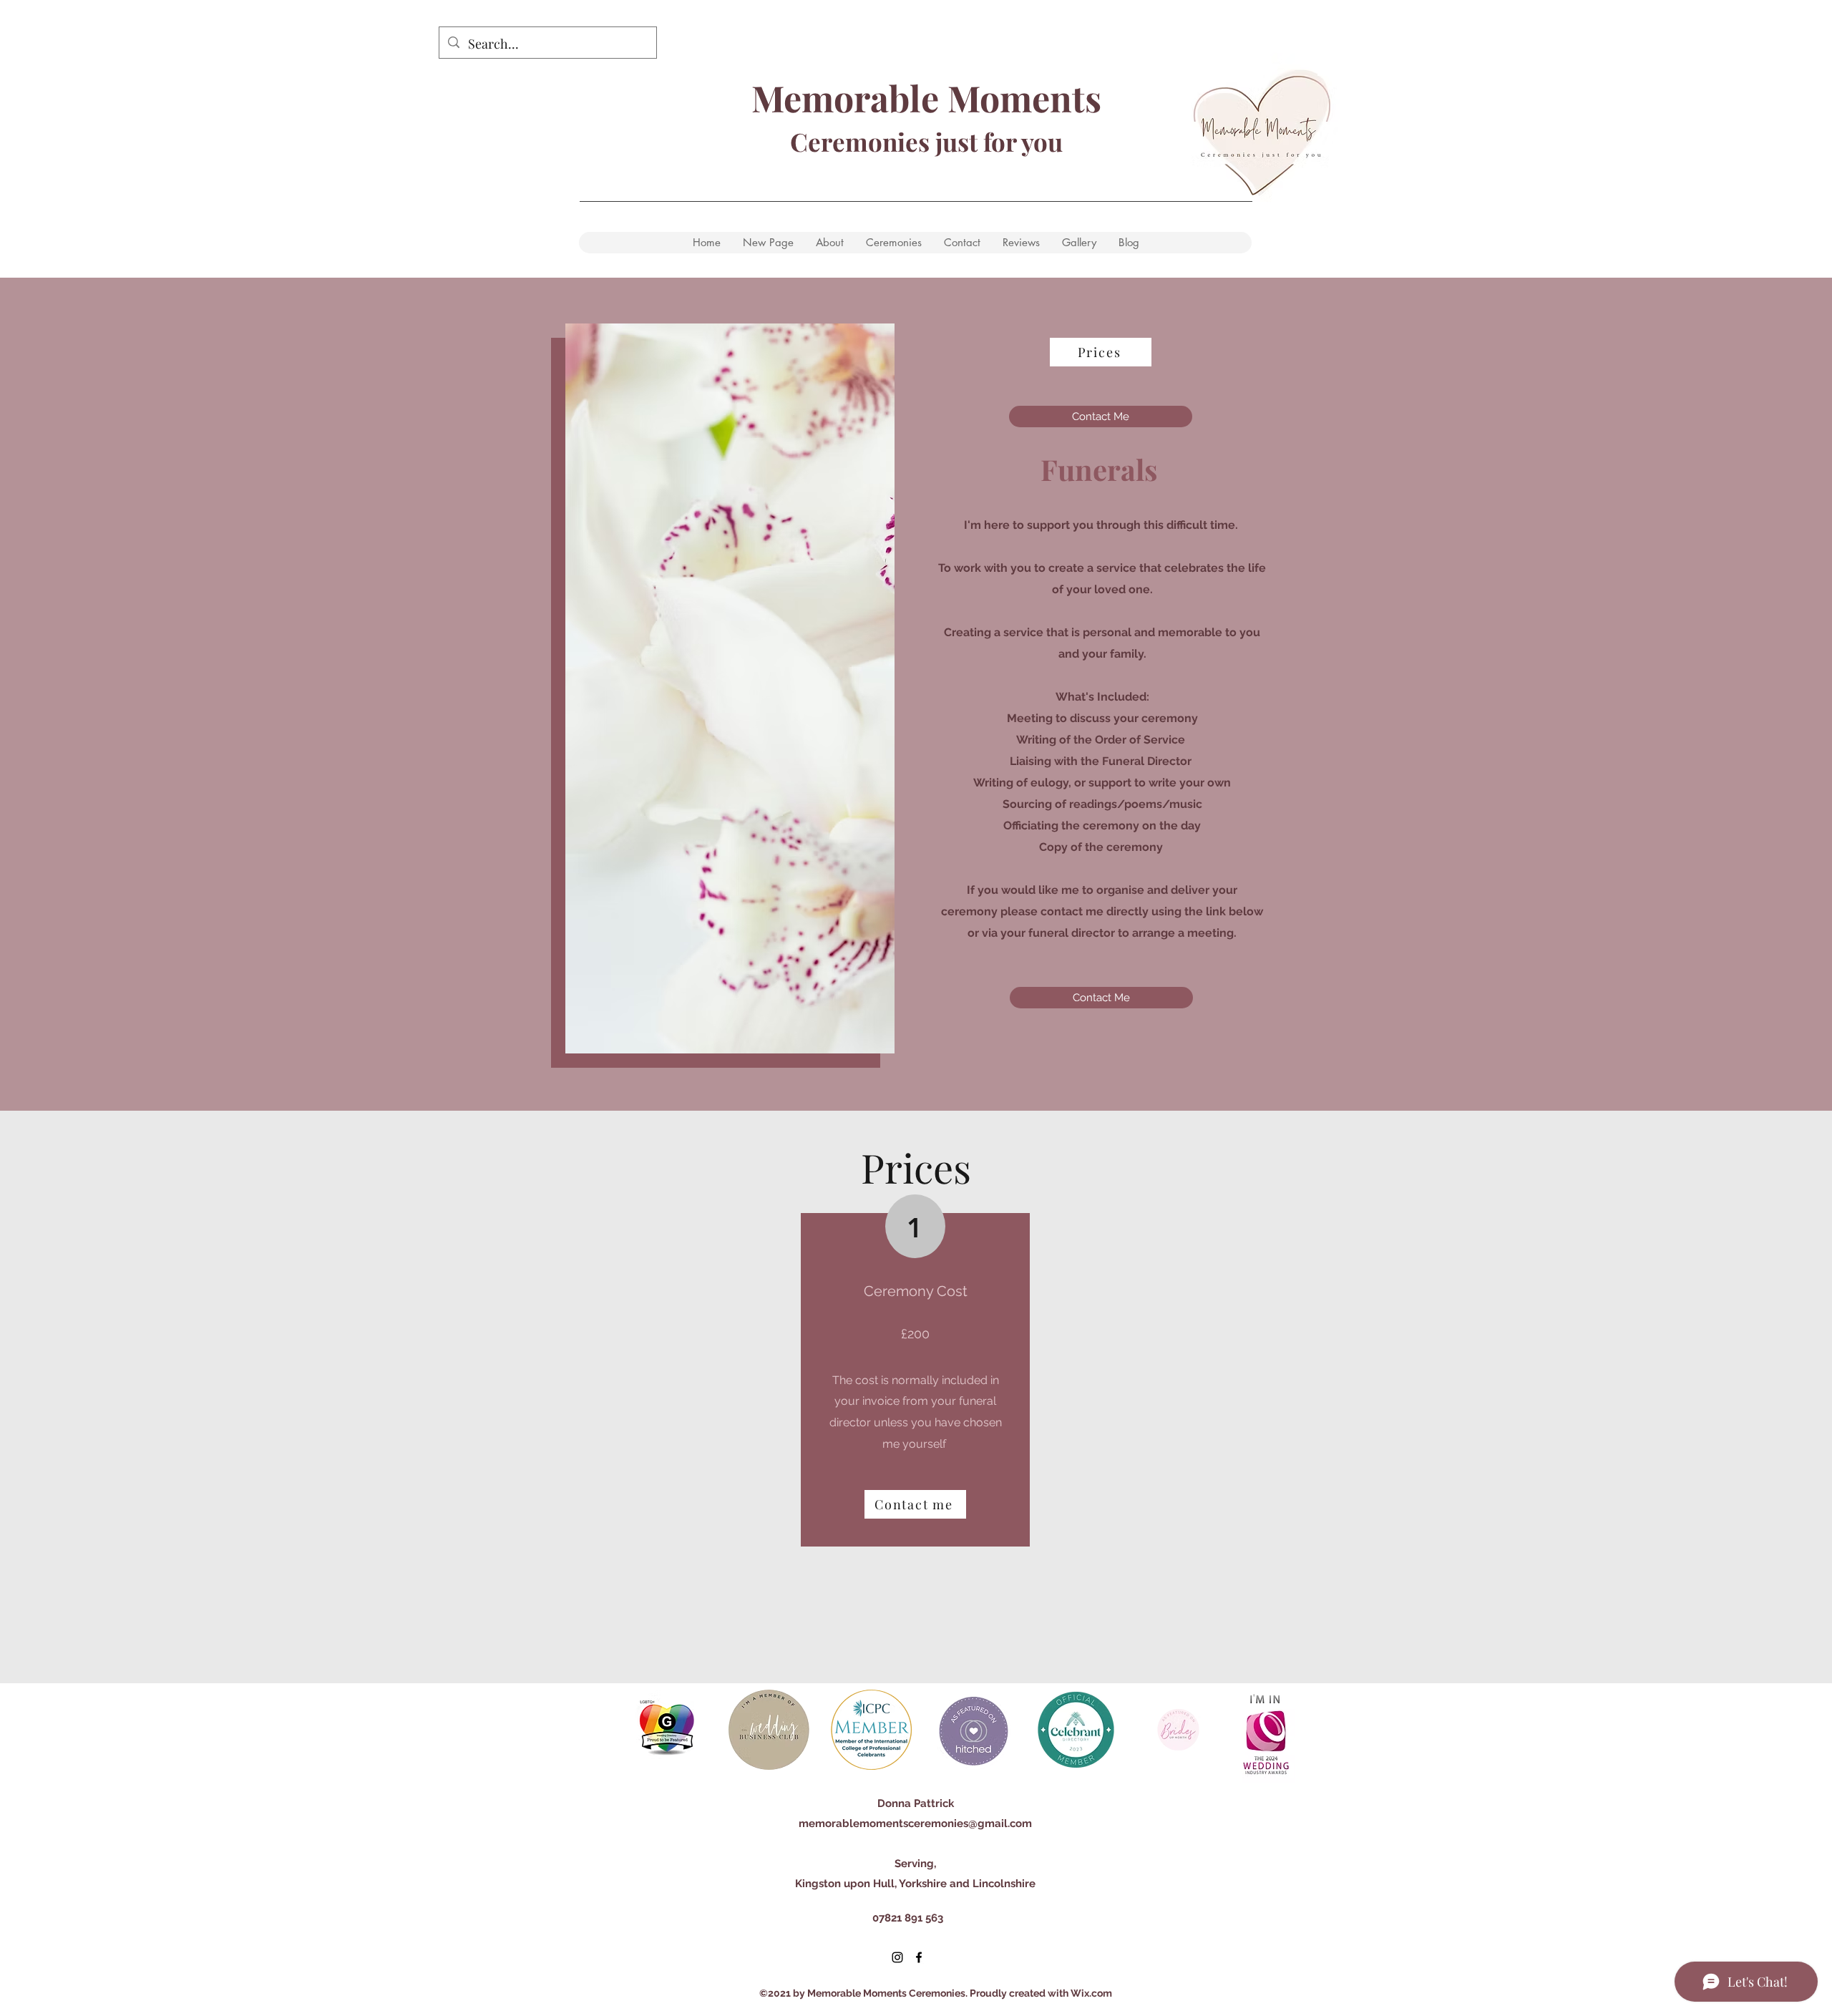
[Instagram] (897, 1957)
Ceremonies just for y (912, 141)
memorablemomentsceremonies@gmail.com (915, 1823)
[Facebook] (919, 1957)
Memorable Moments (926, 98)
